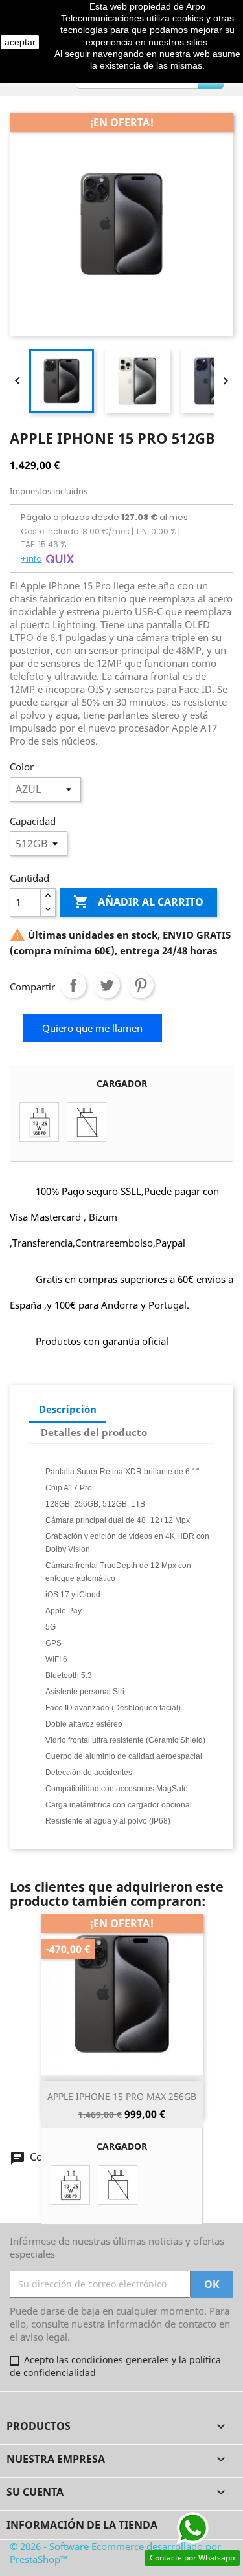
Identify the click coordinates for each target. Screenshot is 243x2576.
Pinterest (141, 985)
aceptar (20, 42)
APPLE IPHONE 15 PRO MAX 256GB (122, 2096)
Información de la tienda (82, 2525)
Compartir (73, 985)
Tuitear (107, 985)
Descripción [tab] (68, 1409)
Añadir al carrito (138, 902)
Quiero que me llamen (92, 1028)
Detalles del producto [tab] (94, 1432)
